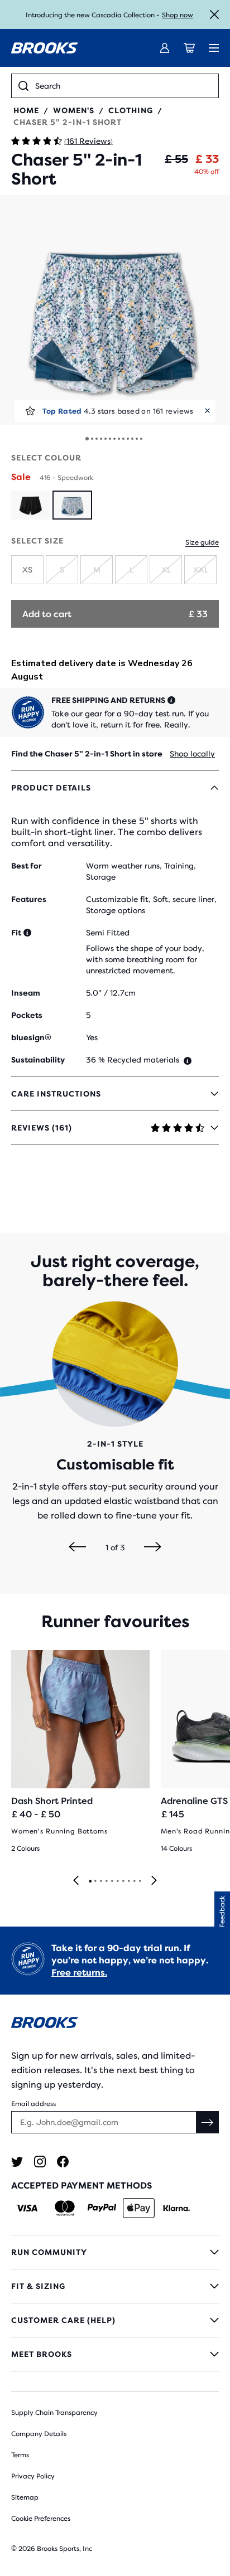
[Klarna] (176, 2208)
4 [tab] (106, 1881)
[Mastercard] (64, 2208)
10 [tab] (140, 1881)
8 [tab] (128, 1881)
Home (26, 110)
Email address (33, 2104)
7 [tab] (123, 1881)
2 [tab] (95, 1881)
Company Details (39, 2434)
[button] (115, 310)
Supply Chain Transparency (54, 2413)
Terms (20, 2455)
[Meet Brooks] (115, 2354)
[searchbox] (123, 86)
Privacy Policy (33, 2476)
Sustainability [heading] (38, 1060)
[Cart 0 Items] (189, 48)
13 (141, 439)
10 (128, 439)
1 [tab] (90, 1881)
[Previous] (77, 1547)
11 (132, 439)
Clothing (131, 110)
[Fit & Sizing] (115, 2286)
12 (137, 439)
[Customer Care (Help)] (115, 2320)
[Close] (214, 14)
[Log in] (165, 48)
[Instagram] (40, 2162)
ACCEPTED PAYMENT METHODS (82, 2186)
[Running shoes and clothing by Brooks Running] (45, 48)
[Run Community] (115, 2252)
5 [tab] (112, 1881)
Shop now (178, 15)
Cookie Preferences (41, 2519)
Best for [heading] (27, 866)
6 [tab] (117, 1881)
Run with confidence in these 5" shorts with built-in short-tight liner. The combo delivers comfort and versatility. (107, 832)
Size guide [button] (202, 542)
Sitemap (25, 2497)
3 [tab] (100, 1881)
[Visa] (27, 2208)
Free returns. (79, 1973)
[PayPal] (102, 2208)
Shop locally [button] (192, 754)
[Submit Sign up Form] (208, 2122)
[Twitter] (17, 2162)
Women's (74, 110)
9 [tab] (134, 1881)
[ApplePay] (139, 2208)
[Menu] (214, 48)
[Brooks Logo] (115, 2024)
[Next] (153, 1547)
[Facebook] (63, 2162)
